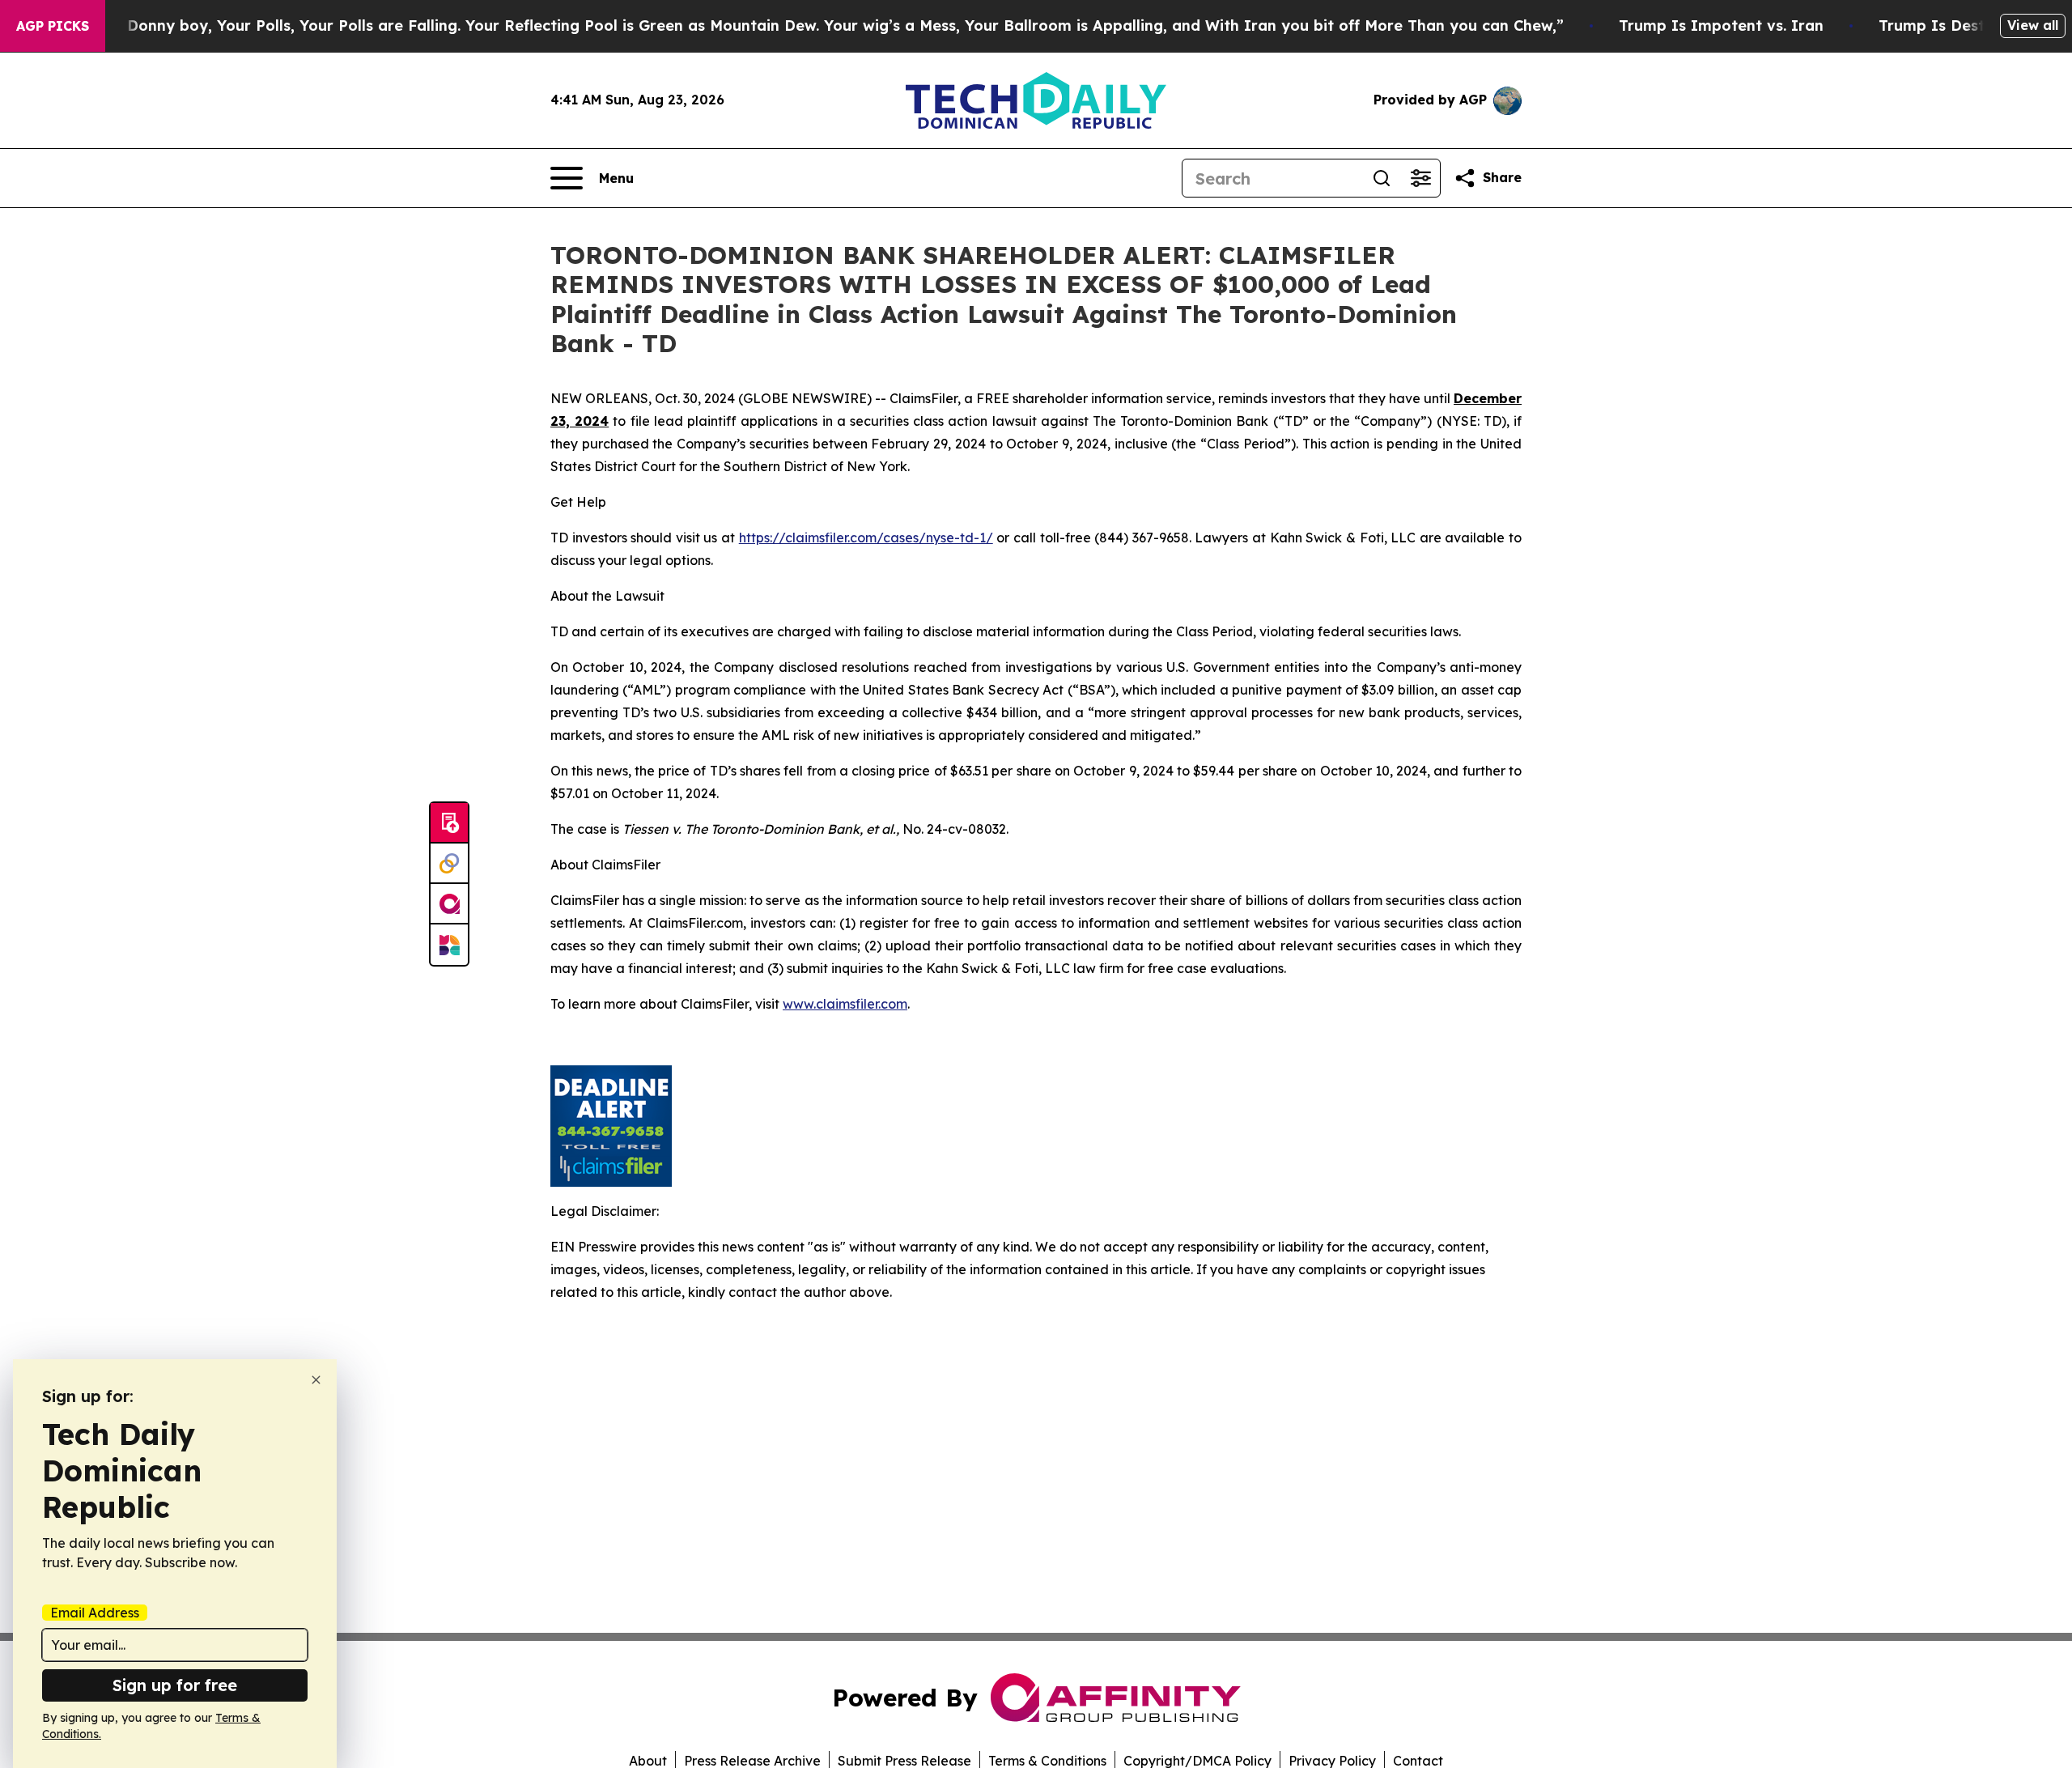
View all (2033, 25)
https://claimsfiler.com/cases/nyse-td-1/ (866, 538)
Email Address (95, 1613)
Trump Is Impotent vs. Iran (1721, 25)
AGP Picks (53, 26)
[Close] (316, 1380)
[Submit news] (449, 823)
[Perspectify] (449, 864)
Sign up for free (175, 1685)
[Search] (1382, 178)
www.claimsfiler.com (845, 1004)
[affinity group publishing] (449, 904)
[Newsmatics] (449, 945)
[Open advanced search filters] (1420, 178)
